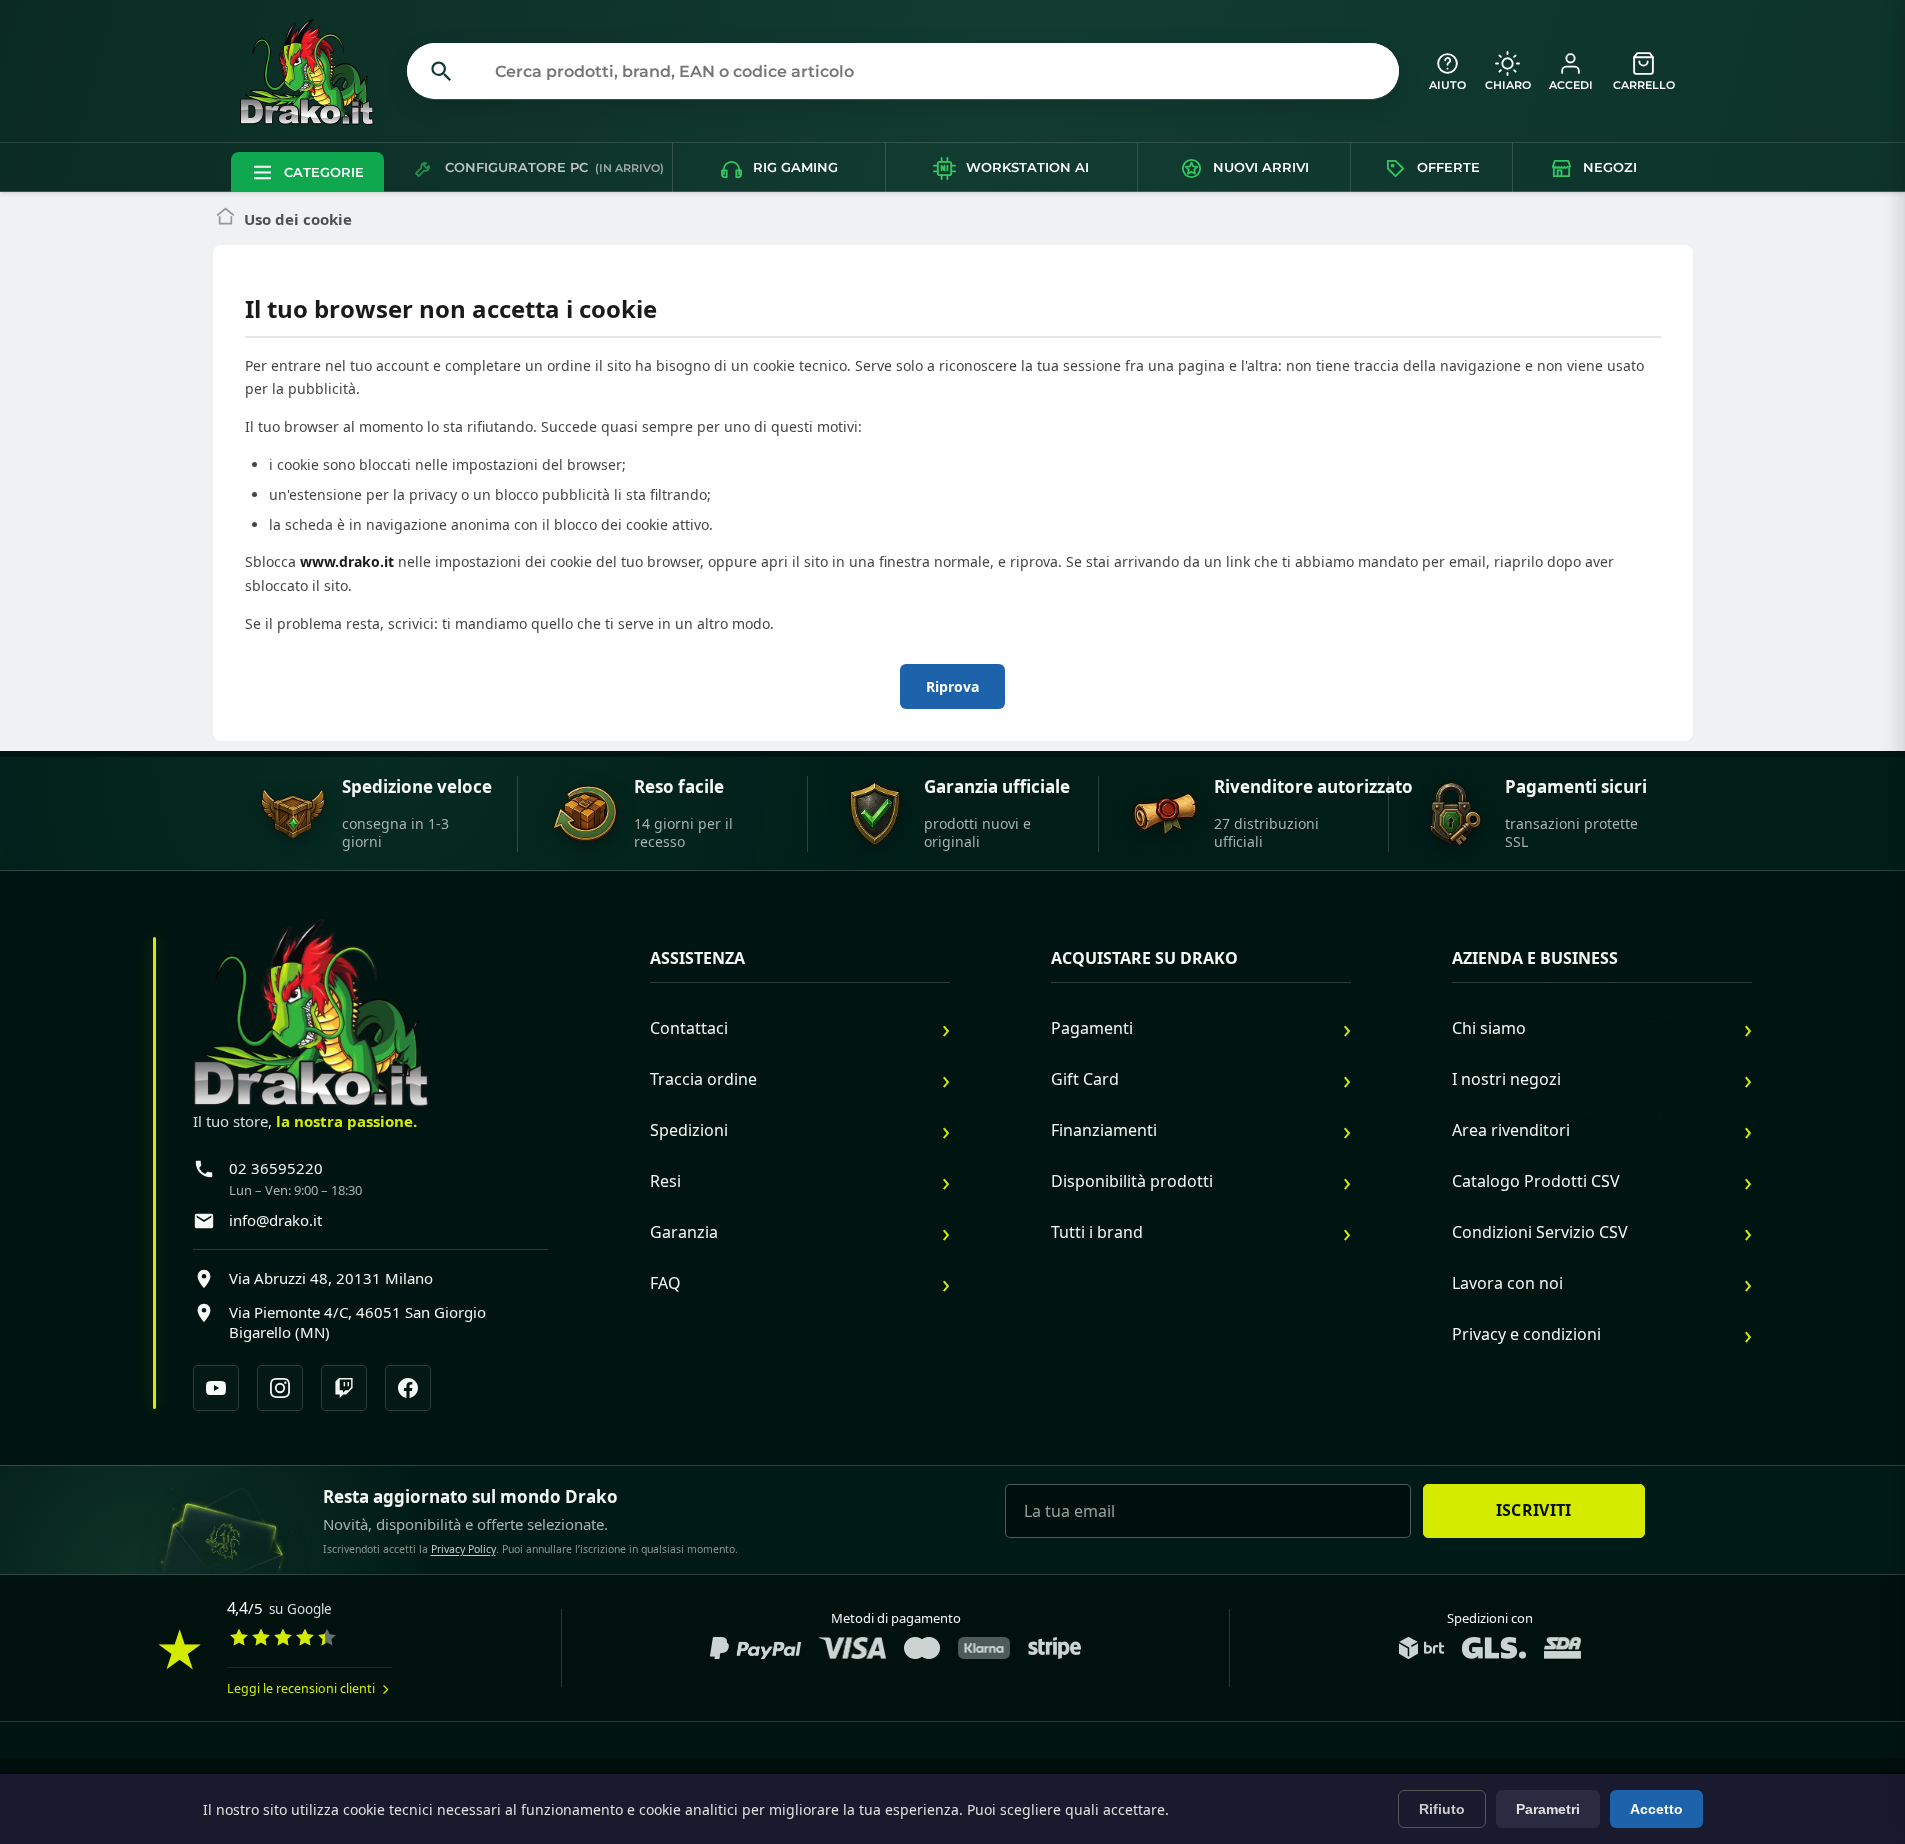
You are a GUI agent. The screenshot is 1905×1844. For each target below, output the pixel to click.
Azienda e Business (1535, 958)
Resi (665, 1181)
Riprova (952, 686)
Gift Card (1085, 1079)
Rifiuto (1442, 1809)
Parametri (1548, 1809)
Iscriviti (1534, 1510)
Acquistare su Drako (1144, 958)
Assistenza (697, 958)
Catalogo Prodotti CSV (1536, 1181)
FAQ (665, 1283)
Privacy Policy (463, 1549)
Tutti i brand (1097, 1232)
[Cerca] (442, 71)
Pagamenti (1092, 1028)
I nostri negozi (1506, 1079)
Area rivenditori (1511, 1130)
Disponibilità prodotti (1132, 1181)
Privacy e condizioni (1526, 1334)
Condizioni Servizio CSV (1540, 1232)
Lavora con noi (1507, 1283)
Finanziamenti (1104, 1130)
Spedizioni (689, 1130)
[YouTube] (216, 1388)
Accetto (1656, 1809)
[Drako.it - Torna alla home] (315, 71)
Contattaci (689, 1028)
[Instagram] (280, 1388)
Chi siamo (1489, 1028)
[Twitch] (344, 1388)
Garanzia (684, 1232)
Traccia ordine (703, 1079)
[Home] (225, 219)
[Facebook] (408, 1388)
